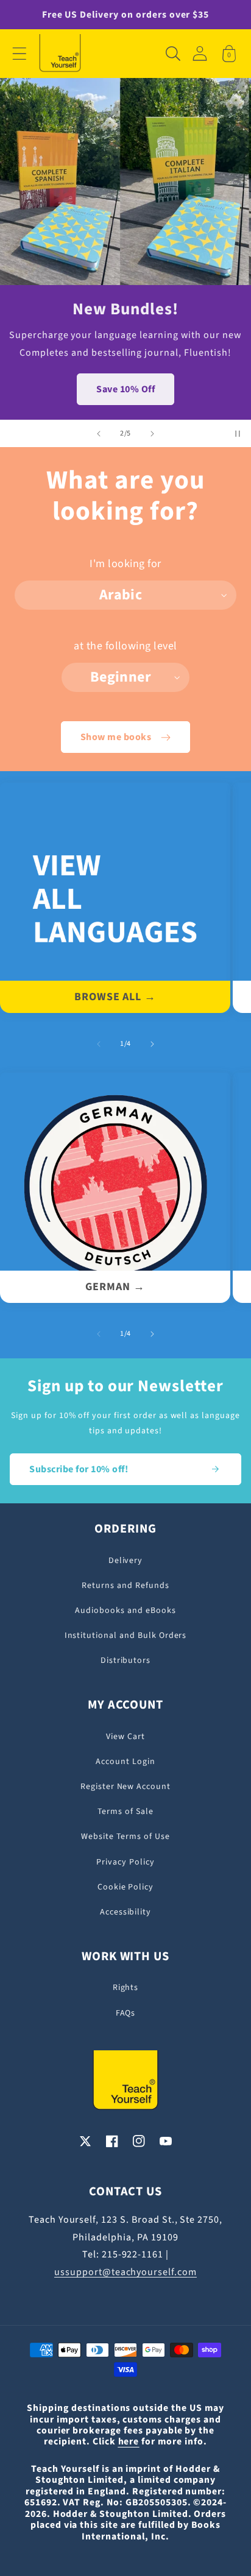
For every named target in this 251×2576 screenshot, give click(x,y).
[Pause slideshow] (238, 434)
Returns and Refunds (125, 1586)
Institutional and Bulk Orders (126, 1636)
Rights (126, 1988)
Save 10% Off (125, 389)
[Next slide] (152, 434)
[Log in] (200, 53)
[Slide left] (99, 1044)
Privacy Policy (125, 1862)
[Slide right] (152, 1044)
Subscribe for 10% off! (79, 1469)
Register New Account (125, 1787)
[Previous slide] (99, 434)
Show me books (116, 737)
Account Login (125, 1762)
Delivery (126, 1561)
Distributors (126, 1660)
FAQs (126, 2013)
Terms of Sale (125, 1812)
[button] (19, 54)
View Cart (125, 1737)
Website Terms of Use (125, 1837)
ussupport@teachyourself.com (125, 2272)
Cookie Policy (125, 1887)
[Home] (60, 54)
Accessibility (125, 1912)
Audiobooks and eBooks (125, 1611)
